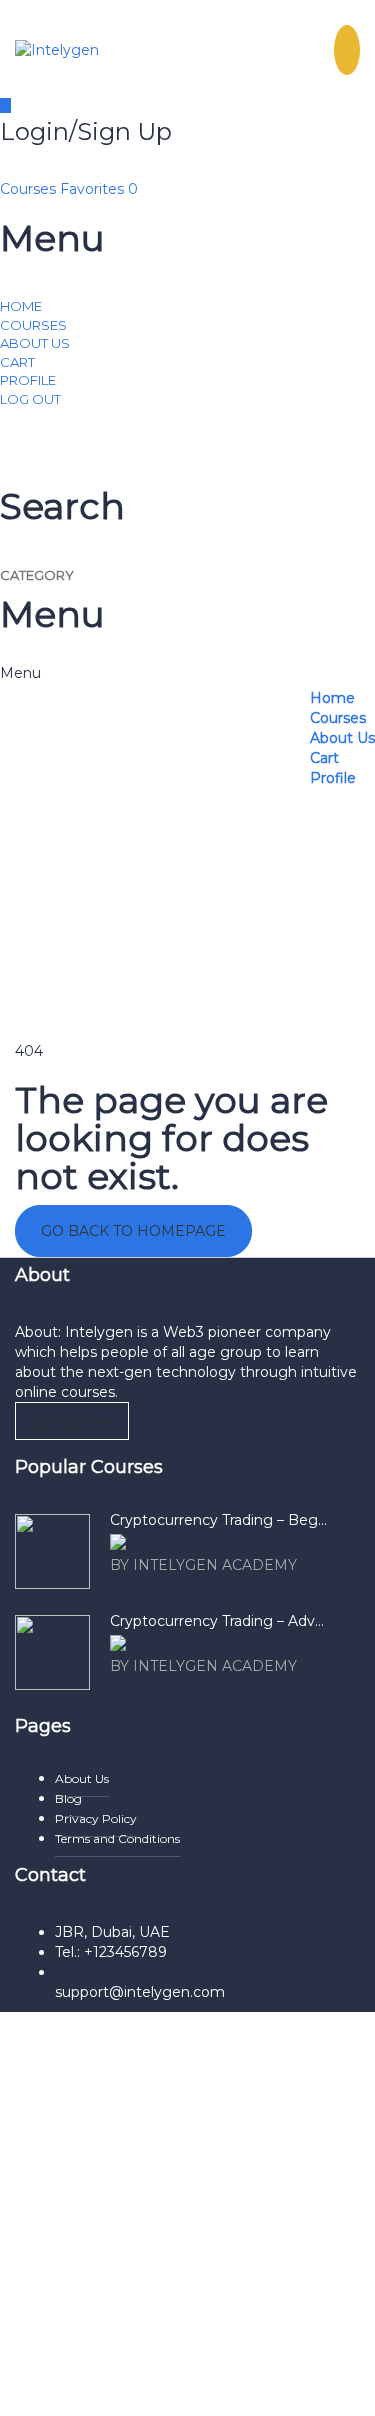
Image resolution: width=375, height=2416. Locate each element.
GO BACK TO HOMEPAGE (133, 1231)
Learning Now (72, 1420)
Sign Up (123, 2386)
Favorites (99, 189)
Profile (28, 380)
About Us (35, 343)
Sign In (177, 2386)
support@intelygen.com (140, 1992)
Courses (30, 189)
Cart (17, 362)
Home (21, 306)
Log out (30, 399)
